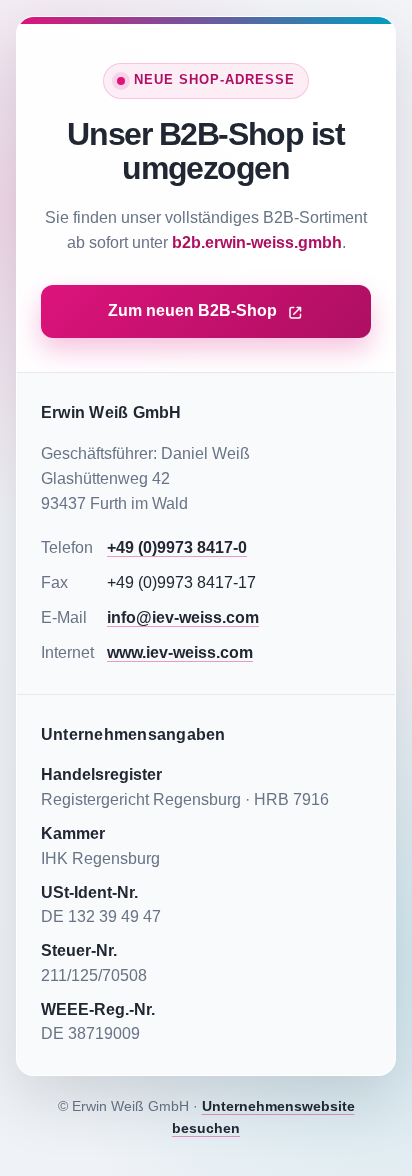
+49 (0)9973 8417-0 (177, 547)
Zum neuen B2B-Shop (192, 310)
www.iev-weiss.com (180, 652)
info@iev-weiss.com (183, 617)
